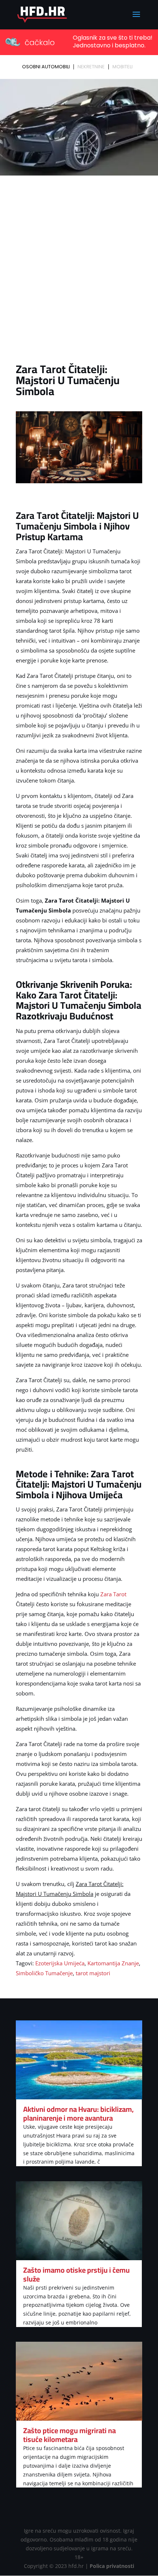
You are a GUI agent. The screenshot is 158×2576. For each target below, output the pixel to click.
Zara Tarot (113, 1594)
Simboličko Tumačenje (44, 1973)
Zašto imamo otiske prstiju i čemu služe (76, 2274)
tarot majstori (93, 1973)
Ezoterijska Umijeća (60, 1963)
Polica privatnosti (112, 2566)
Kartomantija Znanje (113, 1963)
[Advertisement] (79, 261)
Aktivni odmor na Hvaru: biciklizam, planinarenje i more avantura (78, 2113)
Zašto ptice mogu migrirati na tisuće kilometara (69, 2435)
